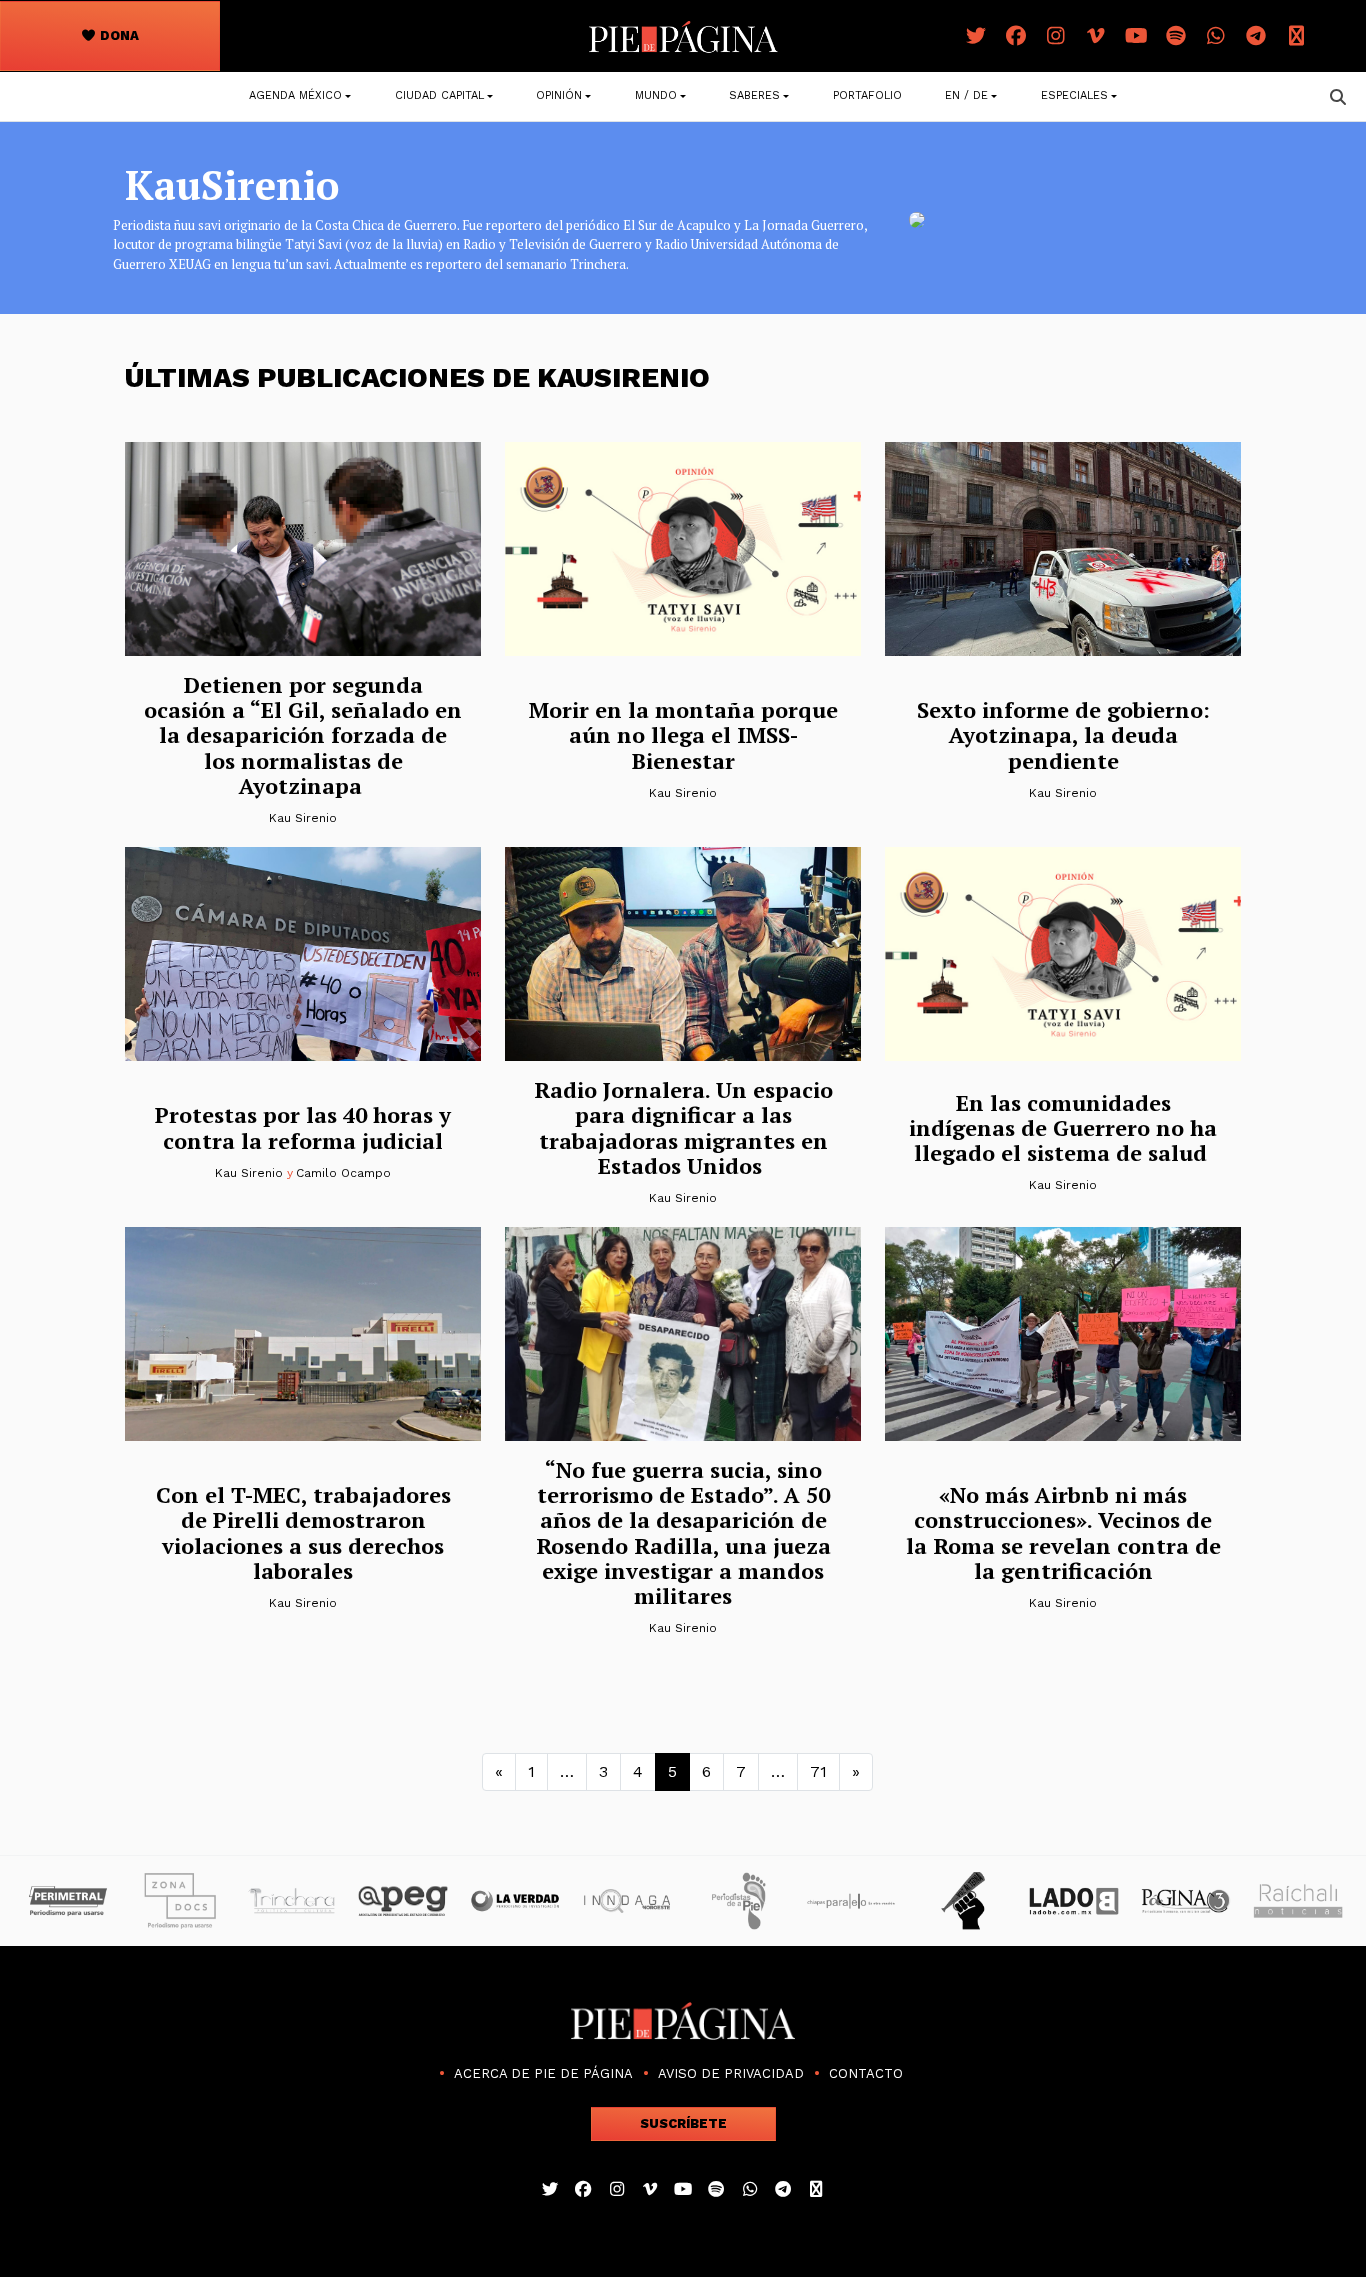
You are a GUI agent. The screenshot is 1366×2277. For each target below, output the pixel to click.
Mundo (656, 95)
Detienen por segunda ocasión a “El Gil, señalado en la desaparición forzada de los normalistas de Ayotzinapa (303, 735)
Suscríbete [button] (683, 2123)
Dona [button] (118, 35)
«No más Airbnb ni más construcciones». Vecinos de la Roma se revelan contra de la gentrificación (1063, 1532)
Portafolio (867, 95)
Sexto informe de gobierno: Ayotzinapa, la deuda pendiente (1063, 735)
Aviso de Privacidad (731, 2073)
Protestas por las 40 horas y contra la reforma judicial (303, 1127)
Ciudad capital (439, 95)
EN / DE (966, 95)
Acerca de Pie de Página (543, 2073)
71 (818, 1771)
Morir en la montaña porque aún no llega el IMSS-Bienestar (683, 735)
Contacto (866, 2073)
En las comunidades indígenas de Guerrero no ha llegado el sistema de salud (1063, 1128)
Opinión (559, 95)
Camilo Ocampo (343, 1173)
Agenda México (295, 95)
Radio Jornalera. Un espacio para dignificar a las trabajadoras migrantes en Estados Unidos (683, 1127)
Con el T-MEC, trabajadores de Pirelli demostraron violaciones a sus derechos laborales (303, 1532)
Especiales (1074, 95)
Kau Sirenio (302, 818)
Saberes (754, 95)
